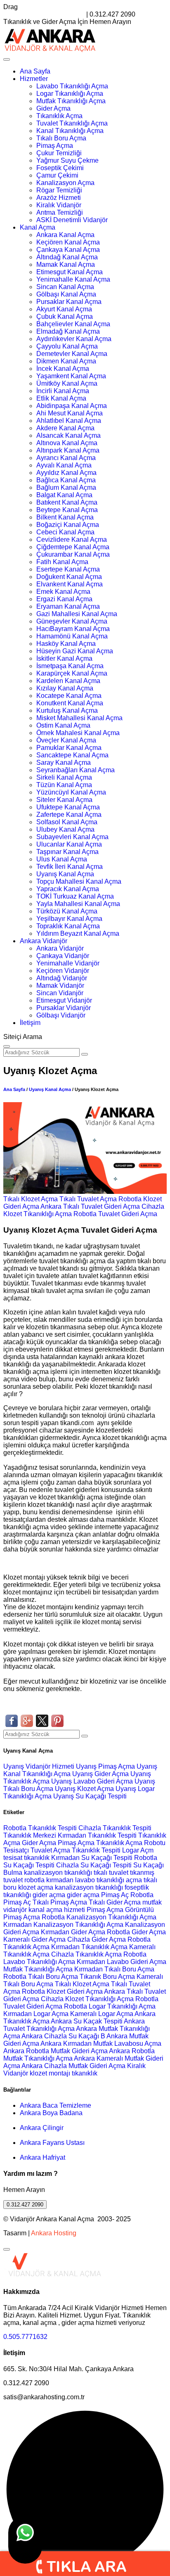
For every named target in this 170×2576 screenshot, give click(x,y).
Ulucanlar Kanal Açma (69, 844)
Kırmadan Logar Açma (36, 2014)
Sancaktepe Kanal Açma (72, 755)
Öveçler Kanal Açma (66, 740)
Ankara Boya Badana (51, 2113)
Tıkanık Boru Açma (107, 1977)
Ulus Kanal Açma (62, 859)
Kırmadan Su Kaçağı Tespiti (92, 1858)
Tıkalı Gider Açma (115, 1902)
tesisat (14, 1858)
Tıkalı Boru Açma (61, 138)
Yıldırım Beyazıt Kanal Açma (78, 933)
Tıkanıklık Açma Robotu (131, 1843)
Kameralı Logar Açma (102, 2014)
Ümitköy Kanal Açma (67, 383)
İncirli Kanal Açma (63, 391)
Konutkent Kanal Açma (70, 703)
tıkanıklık (37, 1858)
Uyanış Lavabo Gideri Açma (93, 1781)
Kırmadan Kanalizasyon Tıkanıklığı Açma (63, 1925)
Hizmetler (34, 79)
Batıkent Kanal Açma (67, 502)
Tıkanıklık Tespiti (96, 1850)
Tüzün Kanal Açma (64, 785)
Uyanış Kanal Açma (65, 874)
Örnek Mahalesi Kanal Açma (78, 733)
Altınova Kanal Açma (67, 443)
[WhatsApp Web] (25, 2540)
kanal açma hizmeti (57, 1910)
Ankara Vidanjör (44, 941)
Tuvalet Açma (50, 1850)
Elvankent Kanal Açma (70, 584)
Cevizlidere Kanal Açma (72, 540)
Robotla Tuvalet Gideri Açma (115, 1214)
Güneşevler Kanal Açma (72, 621)
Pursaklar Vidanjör (64, 1008)
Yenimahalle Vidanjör (68, 963)
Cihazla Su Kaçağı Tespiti (94, 1865)
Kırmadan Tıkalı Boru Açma (114, 1969)
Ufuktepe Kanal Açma (68, 807)
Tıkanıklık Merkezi (30, 1835)
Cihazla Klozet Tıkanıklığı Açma (87, 1999)
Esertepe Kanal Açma (68, 569)
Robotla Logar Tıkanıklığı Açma (110, 2006)
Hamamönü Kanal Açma (72, 636)
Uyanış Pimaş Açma (106, 1766)
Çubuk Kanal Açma (65, 317)
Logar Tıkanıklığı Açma (70, 94)
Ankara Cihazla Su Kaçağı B (63, 2036)
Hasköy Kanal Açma (66, 644)
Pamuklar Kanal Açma (69, 748)
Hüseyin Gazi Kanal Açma (75, 651)
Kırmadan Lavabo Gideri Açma (122, 1962)
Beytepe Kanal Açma (67, 510)
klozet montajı (50, 2073)
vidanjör (15, 1910)
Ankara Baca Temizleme (55, 2105)
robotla (34, 1880)
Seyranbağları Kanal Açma (76, 770)
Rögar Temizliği (59, 190)
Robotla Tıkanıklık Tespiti (40, 1828)
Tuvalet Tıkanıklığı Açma (72, 123)
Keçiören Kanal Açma (68, 242)
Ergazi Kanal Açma (64, 599)
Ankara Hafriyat (42, 2157)
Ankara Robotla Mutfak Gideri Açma (55, 2051)
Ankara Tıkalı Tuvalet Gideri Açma (90, 1206)
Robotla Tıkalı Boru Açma (41, 1977)
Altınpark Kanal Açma (68, 450)
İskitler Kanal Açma (64, 658)
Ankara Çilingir (42, 2128)
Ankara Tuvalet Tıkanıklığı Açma (74, 2025)
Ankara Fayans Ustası (52, 2143)
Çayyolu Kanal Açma (67, 346)
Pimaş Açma (55, 146)
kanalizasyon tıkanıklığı (59, 1873)
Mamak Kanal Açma (66, 264)
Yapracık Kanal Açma (68, 889)
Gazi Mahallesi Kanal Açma (77, 614)
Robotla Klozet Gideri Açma (62, 1991)
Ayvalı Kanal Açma (64, 465)
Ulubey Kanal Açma (65, 829)
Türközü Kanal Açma (67, 911)
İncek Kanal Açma (63, 369)
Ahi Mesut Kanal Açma (70, 413)
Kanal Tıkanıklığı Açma (70, 131)
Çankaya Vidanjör (63, 956)
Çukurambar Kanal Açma (73, 554)
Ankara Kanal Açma (65, 235)
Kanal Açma (38, 227)
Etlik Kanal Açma (61, 398)
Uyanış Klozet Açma (85, 1789)
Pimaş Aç (115, 1895)
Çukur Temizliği (59, 153)
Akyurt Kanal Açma (64, 309)
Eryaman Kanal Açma (68, 606)
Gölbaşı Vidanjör (61, 1015)
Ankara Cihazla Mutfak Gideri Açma (73, 2066)
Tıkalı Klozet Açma (31, 1199)
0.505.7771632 (25, 2337)
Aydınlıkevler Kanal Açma (74, 339)
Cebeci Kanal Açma (65, 532)
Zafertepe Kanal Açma (69, 815)
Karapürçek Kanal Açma (72, 673)
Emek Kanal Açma (63, 592)
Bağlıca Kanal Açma (66, 480)
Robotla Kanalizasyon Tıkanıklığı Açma (99, 1917)
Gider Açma (53, 108)
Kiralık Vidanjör (59, 205)
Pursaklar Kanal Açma (69, 302)
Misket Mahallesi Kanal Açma (79, 718)
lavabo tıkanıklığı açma (109, 1880)
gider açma (49, 1895)
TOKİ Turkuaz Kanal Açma (75, 896)
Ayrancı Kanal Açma (66, 458)
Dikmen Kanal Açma (66, 361)
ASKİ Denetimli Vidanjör (72, 220)
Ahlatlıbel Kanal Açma (69, 421)
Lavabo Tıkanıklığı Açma (72, 86)
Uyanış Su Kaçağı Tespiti (90, 1796)
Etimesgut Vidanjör (64, 1000)
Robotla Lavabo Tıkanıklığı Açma (75, 1958)
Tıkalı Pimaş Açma (60, 1902)
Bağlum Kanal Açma (66, 487)
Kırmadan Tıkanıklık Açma (89, 1947)
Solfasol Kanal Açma (67, 822)
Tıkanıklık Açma (59, 116)
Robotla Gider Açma (136, 1932)
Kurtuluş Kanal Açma (67, 710)
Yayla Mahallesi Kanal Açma (78, 904)
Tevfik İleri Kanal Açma (70, 867)
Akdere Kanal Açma (65, 428)
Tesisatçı (16, 1850)
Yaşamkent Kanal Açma (71, 376)
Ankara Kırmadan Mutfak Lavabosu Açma (101, 2043)
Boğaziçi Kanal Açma (68, 525)
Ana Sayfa (35, 71)
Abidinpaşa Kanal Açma (72, 406)
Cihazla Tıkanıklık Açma (86, 1954)
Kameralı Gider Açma (34, 1939)
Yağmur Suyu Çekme (67, 160)
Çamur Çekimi (57, 175)
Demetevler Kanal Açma (72, 354)
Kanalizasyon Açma (65, 183)
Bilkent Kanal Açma (65, 517)
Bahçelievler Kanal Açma (73, 324)
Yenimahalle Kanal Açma (73, 279)
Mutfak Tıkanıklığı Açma (71, 101)
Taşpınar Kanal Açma (67, 852)
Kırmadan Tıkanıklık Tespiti (97, 1835)
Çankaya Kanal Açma (68, 250)
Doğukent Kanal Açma (69, 577)
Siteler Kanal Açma (64, 800)
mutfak (152, 1902)
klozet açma (36, 1887)
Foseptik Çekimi (60, 168)
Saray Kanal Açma (64, 763)
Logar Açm (138, 1850)
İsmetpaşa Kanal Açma (70, 666)
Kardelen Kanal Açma (68, 681)
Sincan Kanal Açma (65, 287)
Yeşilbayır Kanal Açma (69, 919)
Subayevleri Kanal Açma (72, 837)
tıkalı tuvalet (111, 1873)
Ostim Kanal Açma (63, 725)
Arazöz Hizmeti (59, 198)
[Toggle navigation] (7, 59)
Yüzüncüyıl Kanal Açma (71, 792)
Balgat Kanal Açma (64, 495)
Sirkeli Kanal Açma (64, 777)
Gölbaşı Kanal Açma (66, 294)
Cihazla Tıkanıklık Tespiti (115, 1828)
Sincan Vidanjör (60, 993)
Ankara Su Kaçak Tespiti (87, 2021)
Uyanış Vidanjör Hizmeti (40, 1766)
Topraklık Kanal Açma (68, 926)
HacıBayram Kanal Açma (73, 629)
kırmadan (61, 1880)
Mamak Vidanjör (60, 986)
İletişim (30, 1023)
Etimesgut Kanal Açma (70, 272)
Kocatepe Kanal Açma (69, 696)
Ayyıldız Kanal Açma (66, 473)
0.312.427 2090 (25, 2205)
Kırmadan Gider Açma (73, 1932)
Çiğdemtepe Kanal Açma (73, 547)
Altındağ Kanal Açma (67, 257)
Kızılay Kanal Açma (65, 688)
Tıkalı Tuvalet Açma (88, 1199)
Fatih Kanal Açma (62, 562)
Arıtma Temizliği (60, 212)
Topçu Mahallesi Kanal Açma (79, 881)
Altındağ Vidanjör (62, 978)
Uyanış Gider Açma (101, 1774)
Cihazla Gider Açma (97, 1939)
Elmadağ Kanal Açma (68, 331)
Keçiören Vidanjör (63, 971)
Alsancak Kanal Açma (68, 435)
